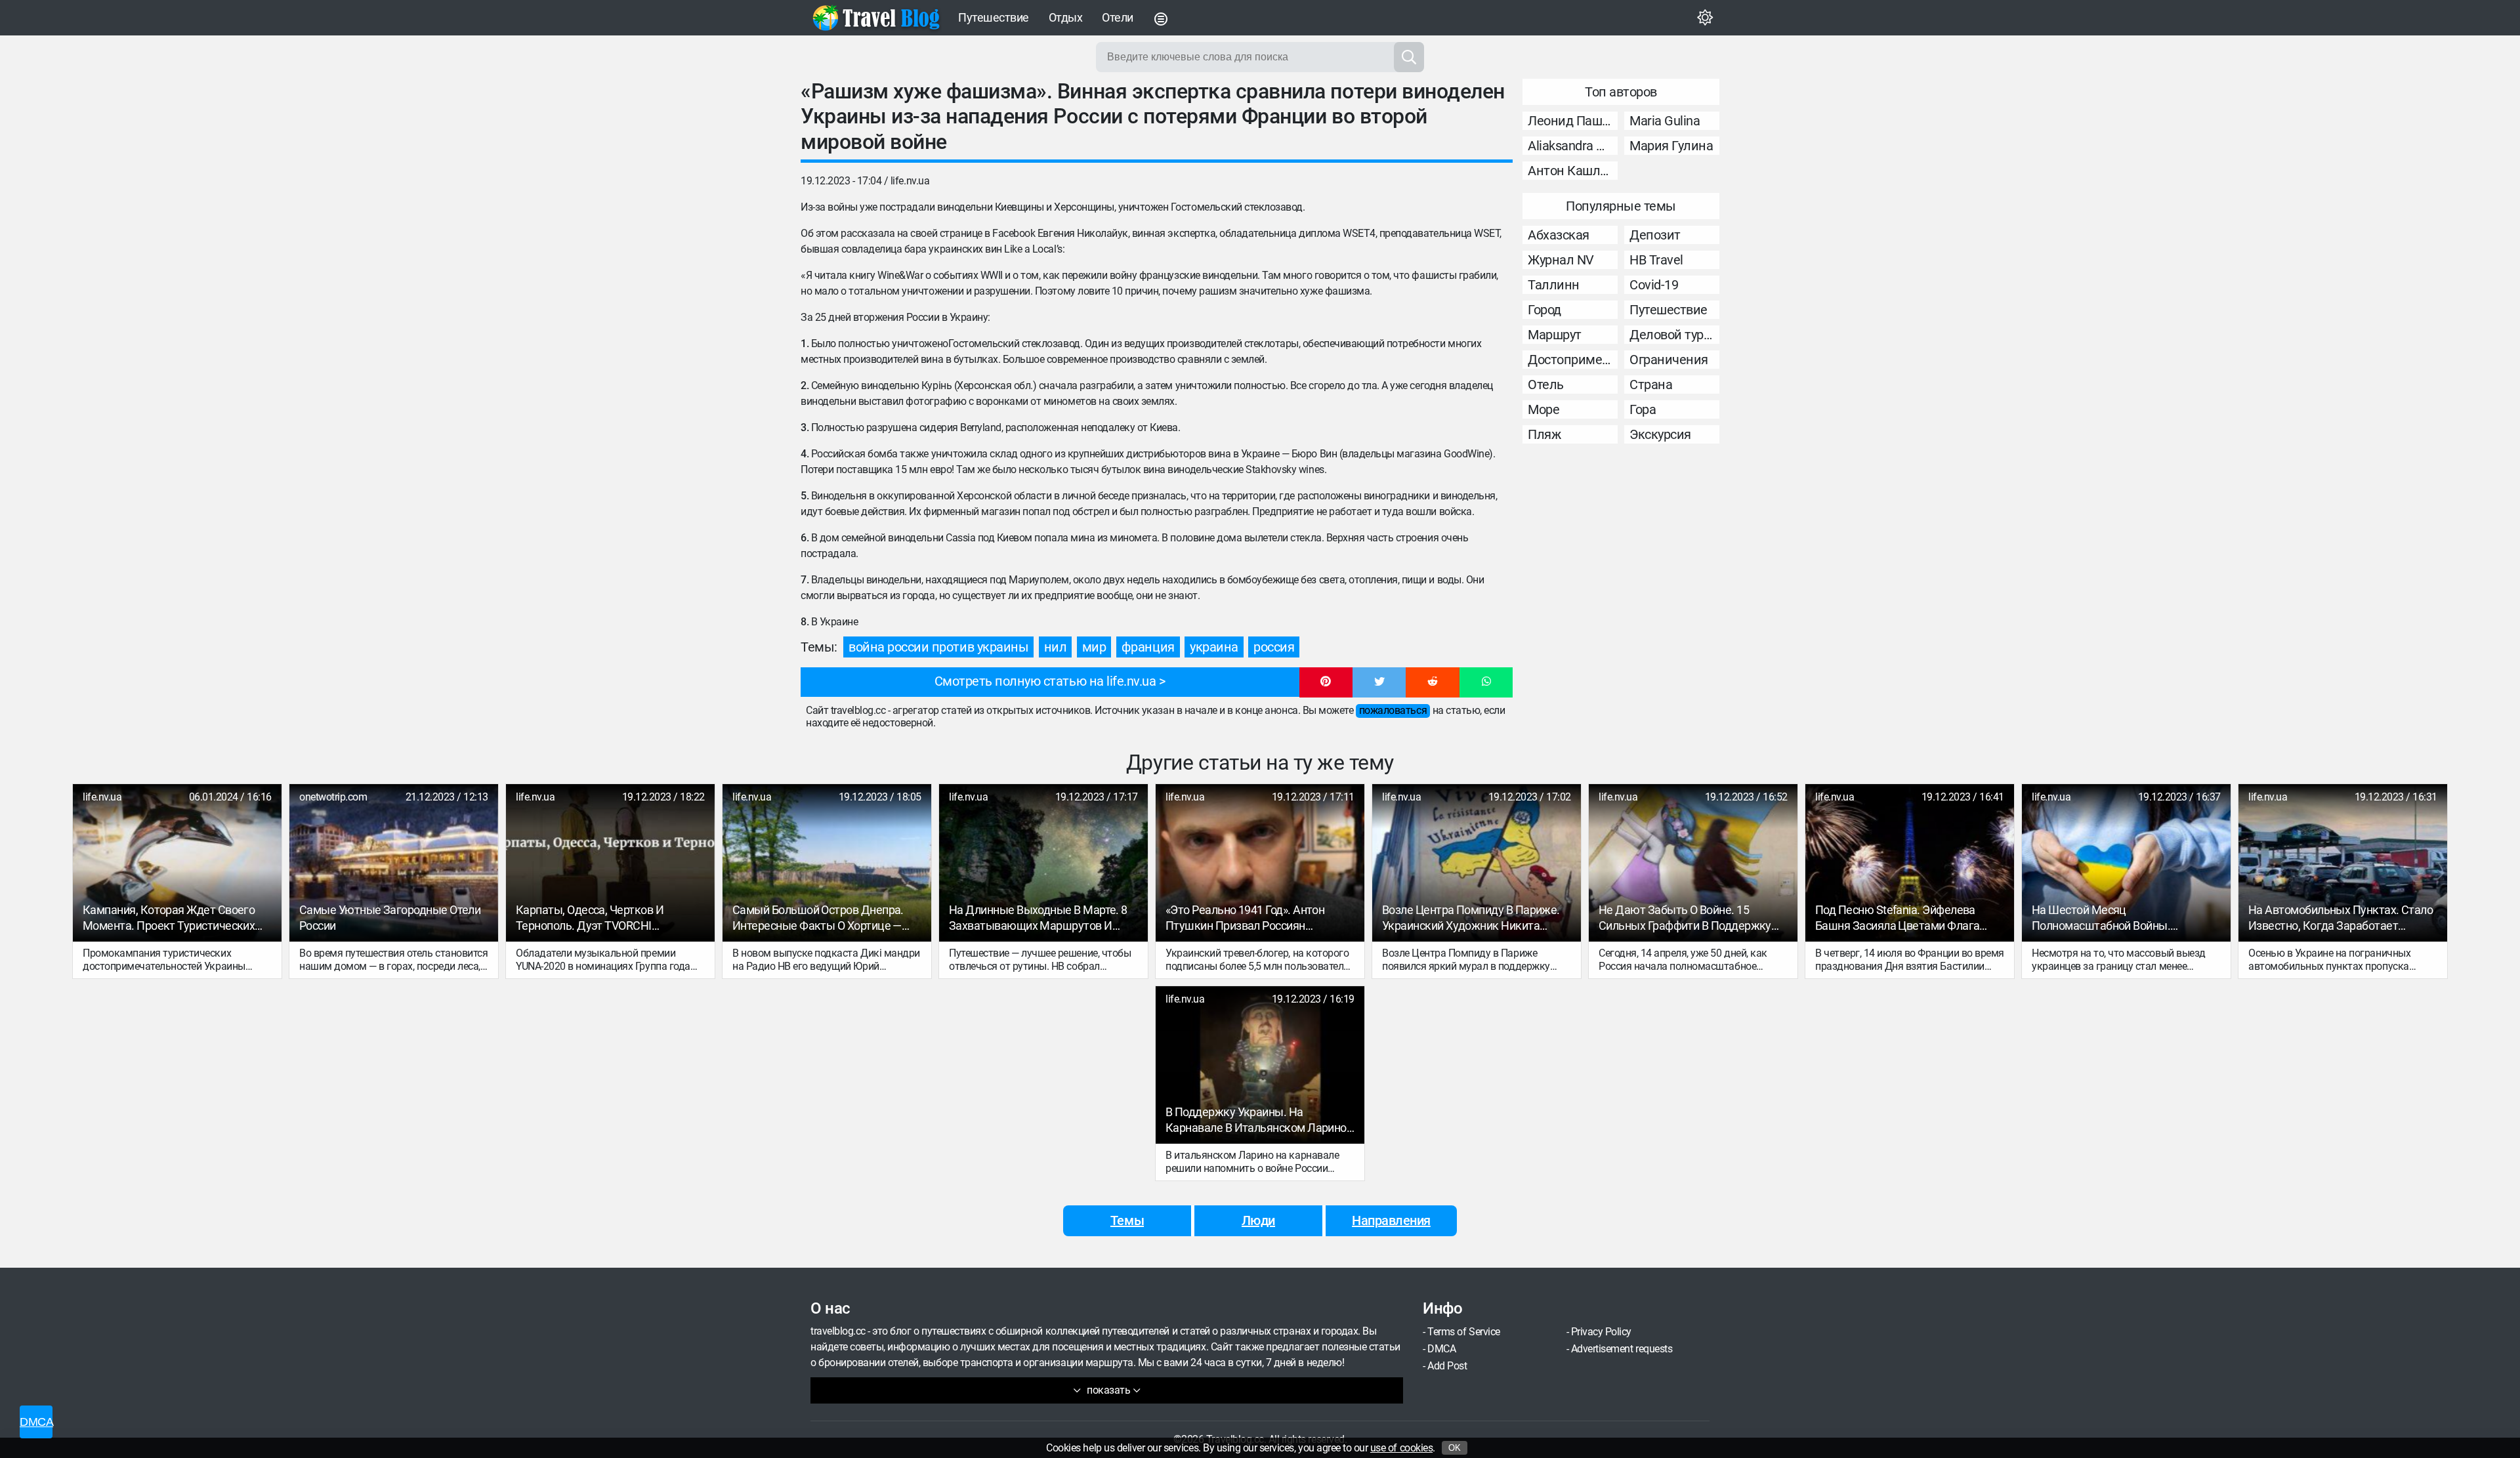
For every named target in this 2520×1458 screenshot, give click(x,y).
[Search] (1409, 57)
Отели (1118, 17)
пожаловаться (1393, 710)
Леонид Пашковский (1573, 121)
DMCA (1441, 1349)
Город (1544, 310)
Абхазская (1559, 235)
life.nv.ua (910, 181)
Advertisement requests (1622, 1349)
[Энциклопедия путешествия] (876, 18)
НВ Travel (1656, 260)
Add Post (1447, 1366)
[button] (1326, 682)
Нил (1056, 647)
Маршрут (1555, 335)
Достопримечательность (1573, 360)
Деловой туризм (1674, 335)
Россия (1274, 647)
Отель (1546, 385)
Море (1543, 409)
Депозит (1655, 235)
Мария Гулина (1671, 146)
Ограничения (1669, 360)
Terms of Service (1463, 1332)
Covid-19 (1654, 285)
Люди (1258, 1220)
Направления (1391, 1220)
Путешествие (994, 17)
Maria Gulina (1665, 121)
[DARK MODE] (1705, 18)
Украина (1214, 647)
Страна (1651, 385)
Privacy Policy (1601, 1332)
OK (1455, 1448)
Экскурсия (1660, 434)
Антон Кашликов (1573, 171)
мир (1094, 647)
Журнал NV (1561, 260)
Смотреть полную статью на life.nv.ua (1045, 681)
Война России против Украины (938, 647)
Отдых (1066, 17)
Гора (1643, 409)
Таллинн (1554, 285)
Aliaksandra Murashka (1573, 146)
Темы (1127, 1220)
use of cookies (1401, 1448)
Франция (1148, 647)
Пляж (1544, 434)
